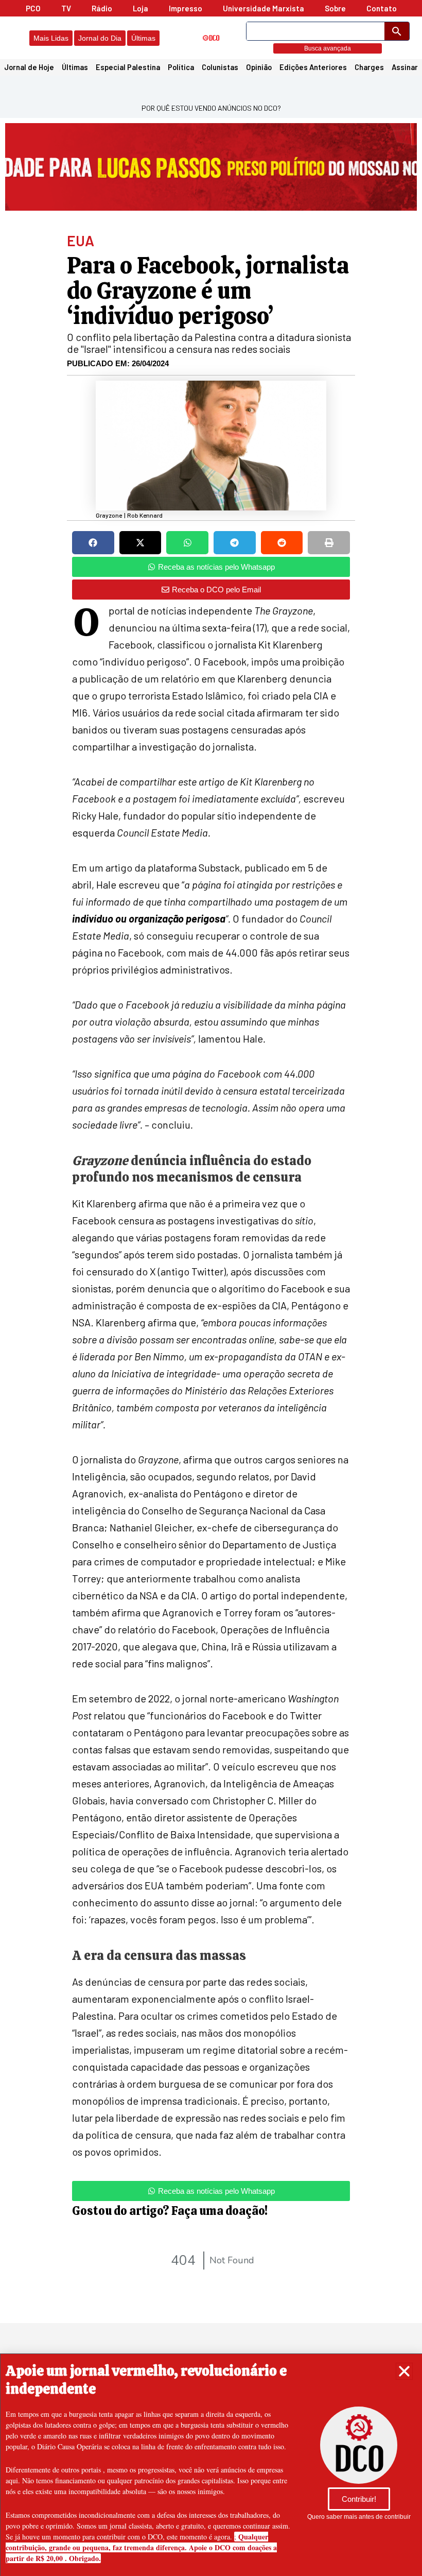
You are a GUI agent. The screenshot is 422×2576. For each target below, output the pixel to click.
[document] (211, 1288)
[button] (404, 2371)
